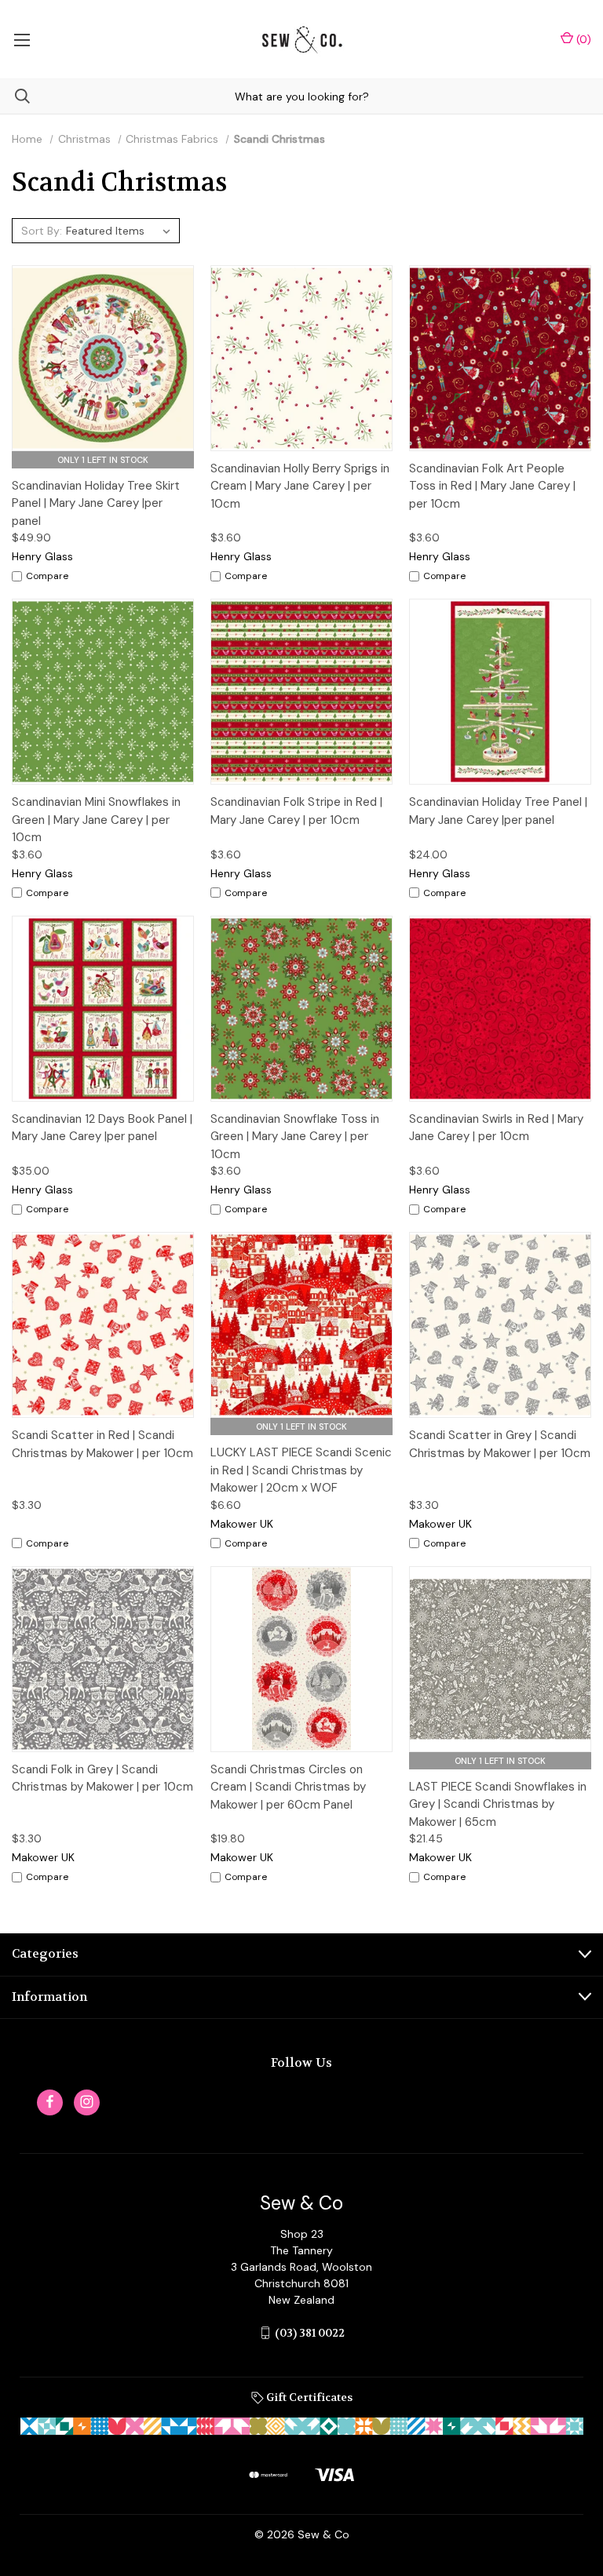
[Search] (15, 96)
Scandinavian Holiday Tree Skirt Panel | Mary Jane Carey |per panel (96, 503)
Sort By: (42, 231)
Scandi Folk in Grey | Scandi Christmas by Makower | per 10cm (102, 1778)
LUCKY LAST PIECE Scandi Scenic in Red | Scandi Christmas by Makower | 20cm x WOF (301, 1470)
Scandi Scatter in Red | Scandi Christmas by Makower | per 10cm (102, 1444)
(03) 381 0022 (310, 2333)
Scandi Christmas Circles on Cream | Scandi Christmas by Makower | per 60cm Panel (288, 1787)
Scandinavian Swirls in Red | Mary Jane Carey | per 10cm (496, 1128)
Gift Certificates (308, 2397)
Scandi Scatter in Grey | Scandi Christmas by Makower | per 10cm (500, 1444)
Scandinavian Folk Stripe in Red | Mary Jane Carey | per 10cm (296, 811)
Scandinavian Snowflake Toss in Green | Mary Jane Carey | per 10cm (295, 1137)
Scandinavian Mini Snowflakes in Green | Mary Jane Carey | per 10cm (96, 820)
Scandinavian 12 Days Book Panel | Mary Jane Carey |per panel (102, 1128)
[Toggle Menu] (22, 39)
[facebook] (50, 2102)
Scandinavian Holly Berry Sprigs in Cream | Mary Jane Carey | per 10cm (300, 486)
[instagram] (87, 2102)
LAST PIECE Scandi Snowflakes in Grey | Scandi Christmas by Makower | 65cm (498, 1804)
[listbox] (121, 231)
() (582, 39)
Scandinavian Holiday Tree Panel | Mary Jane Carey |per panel (498, 811)
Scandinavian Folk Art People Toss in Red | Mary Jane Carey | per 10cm (492, 486)
